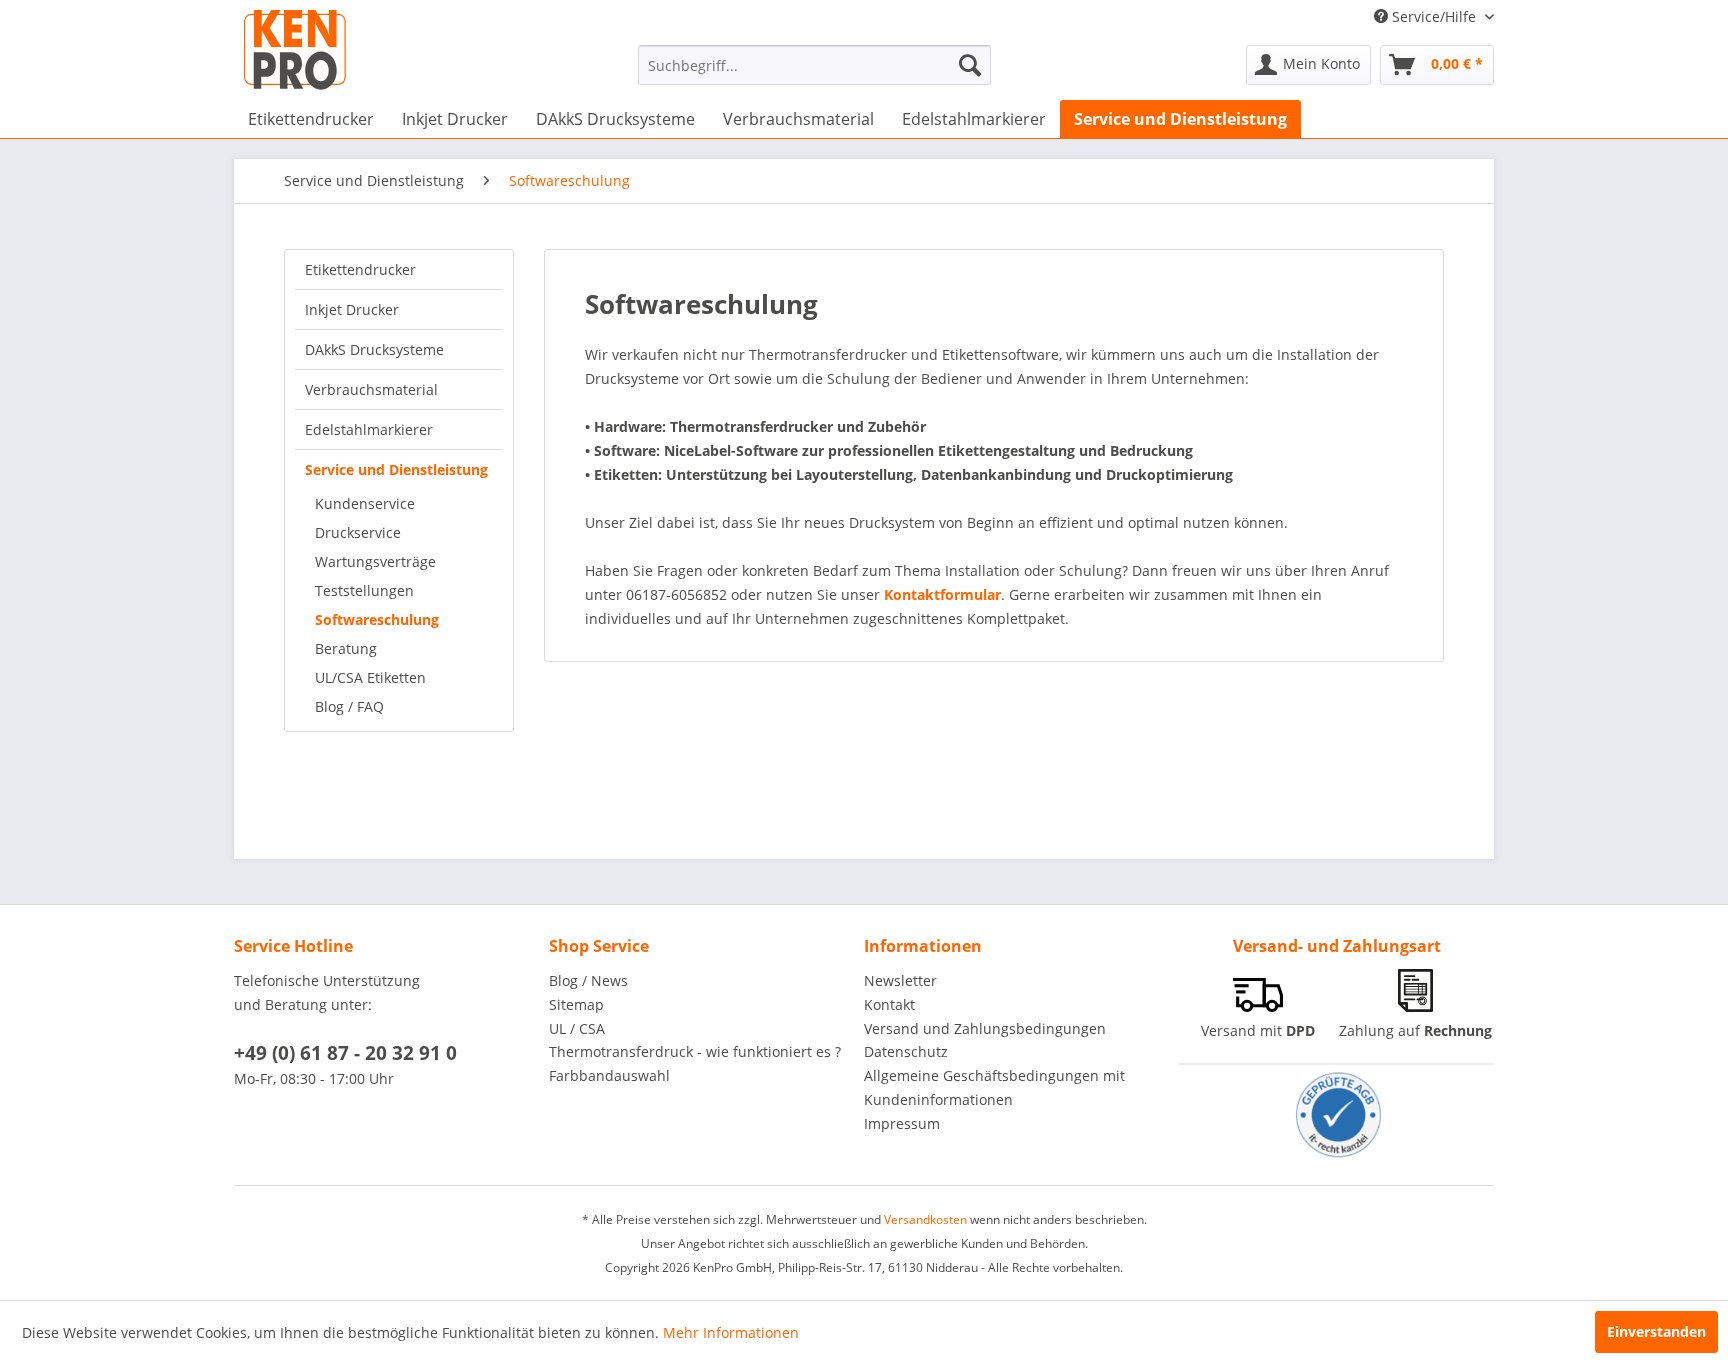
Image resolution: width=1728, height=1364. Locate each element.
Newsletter (900, 980)
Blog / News (588, 980)
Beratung (346, 648)
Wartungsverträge (375, 561)
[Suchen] (970, 65)
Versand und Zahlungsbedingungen (985, 1028)
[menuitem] (814, 65)
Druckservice (358, 532)
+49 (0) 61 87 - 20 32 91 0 (345, 1053)
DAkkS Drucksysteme (374, 349)
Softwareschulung (377, 619)
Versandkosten (925, 1219)
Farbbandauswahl (609, 1075)
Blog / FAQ (349, 706)
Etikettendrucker (360, 269)
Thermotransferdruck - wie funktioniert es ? (695, 1051)
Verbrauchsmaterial (371, 389)
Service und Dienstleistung (396, 469)
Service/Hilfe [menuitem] (1434, 16)
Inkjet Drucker (352, 309)
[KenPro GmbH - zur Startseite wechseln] (295, 50)
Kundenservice (365, 503)
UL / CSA (577, 1028)
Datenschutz (906, 1051)
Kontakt (889, 1004)
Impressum (902, 1123)
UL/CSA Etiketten (370, 677)
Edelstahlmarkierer (369, 429)
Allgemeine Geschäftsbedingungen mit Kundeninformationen (994, 1087)
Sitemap (576, 1004)
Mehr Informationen (731, 1332)
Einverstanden (1656, 1331)
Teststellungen (364, 590)
